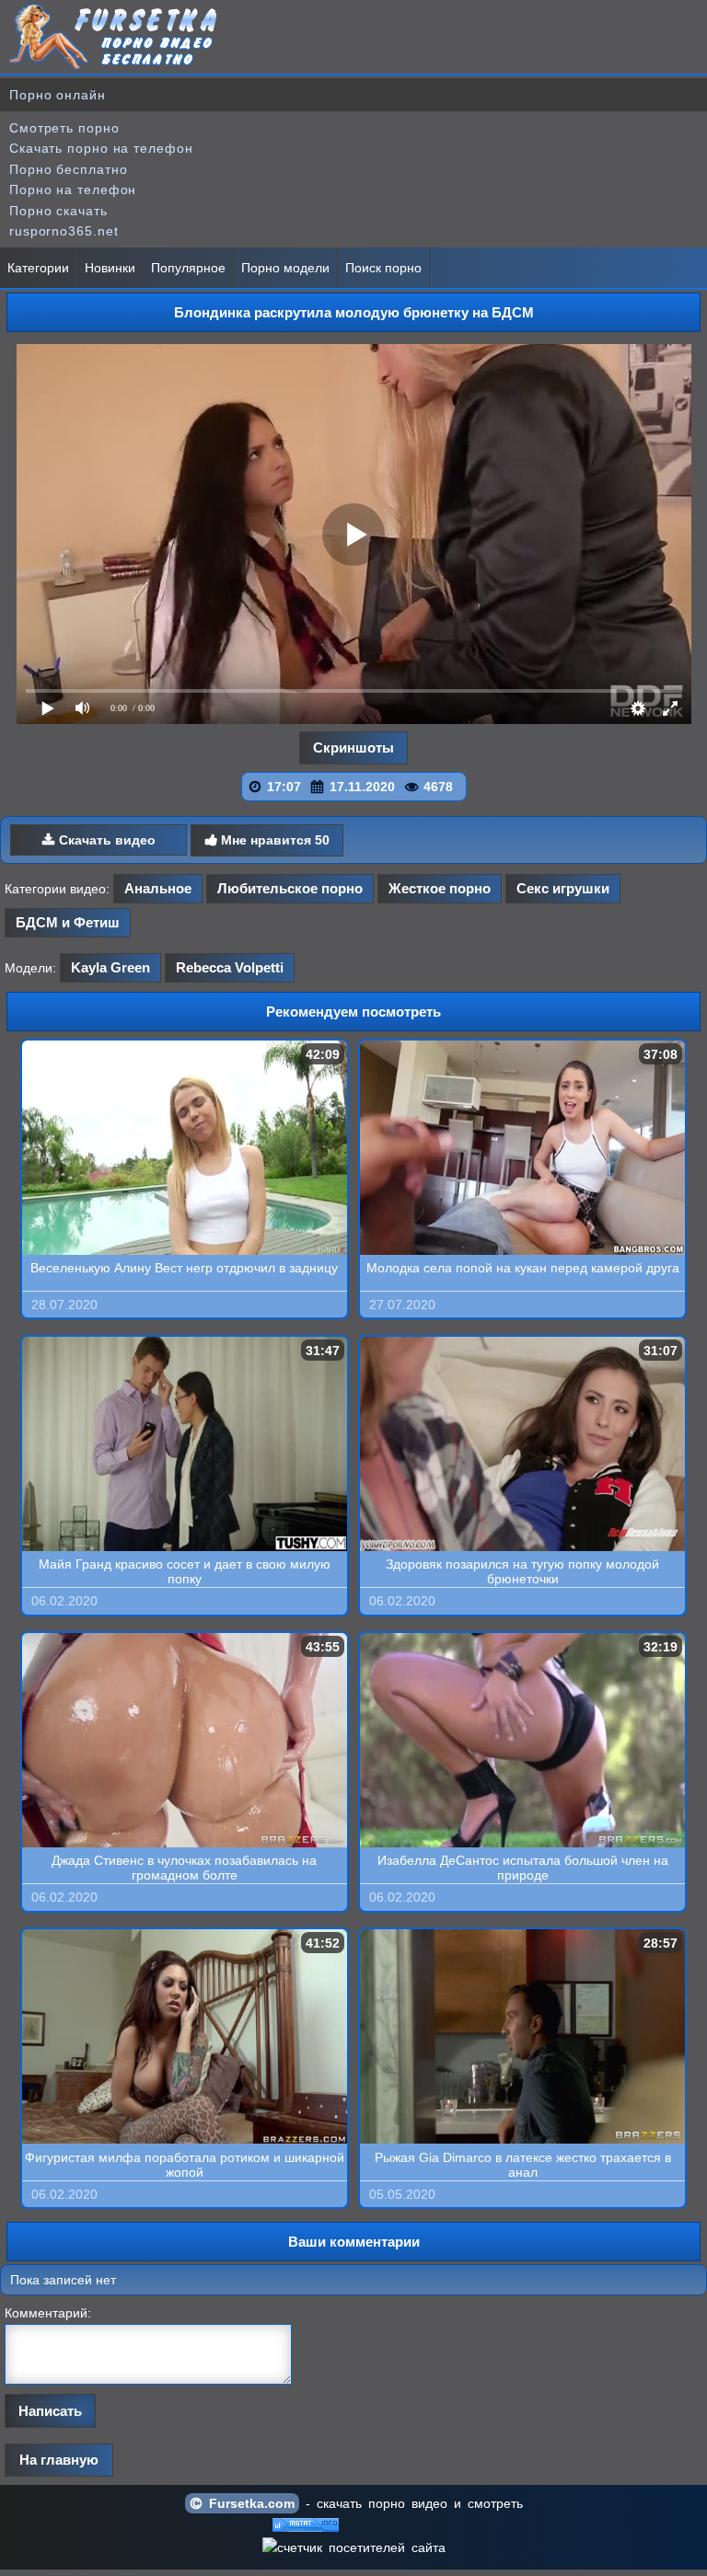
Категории (38, 268)
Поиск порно (383, 268)
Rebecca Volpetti (230, 967)
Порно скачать (58, 211)
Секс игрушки (563, 888)
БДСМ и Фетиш (68, 922)
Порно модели (285, 268)
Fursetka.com (249, 2503)
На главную (59, 2460)
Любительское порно (290, 888)
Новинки (110, 268)
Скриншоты (353, 747)
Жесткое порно (440, 888)
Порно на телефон (73, 190)
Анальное (158, 888)
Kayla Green (110, 967)
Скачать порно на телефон (101, 148)
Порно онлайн (58, 95)
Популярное (188, 268)
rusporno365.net (64, 231)
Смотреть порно (64, 128)
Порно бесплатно (69, 169)
